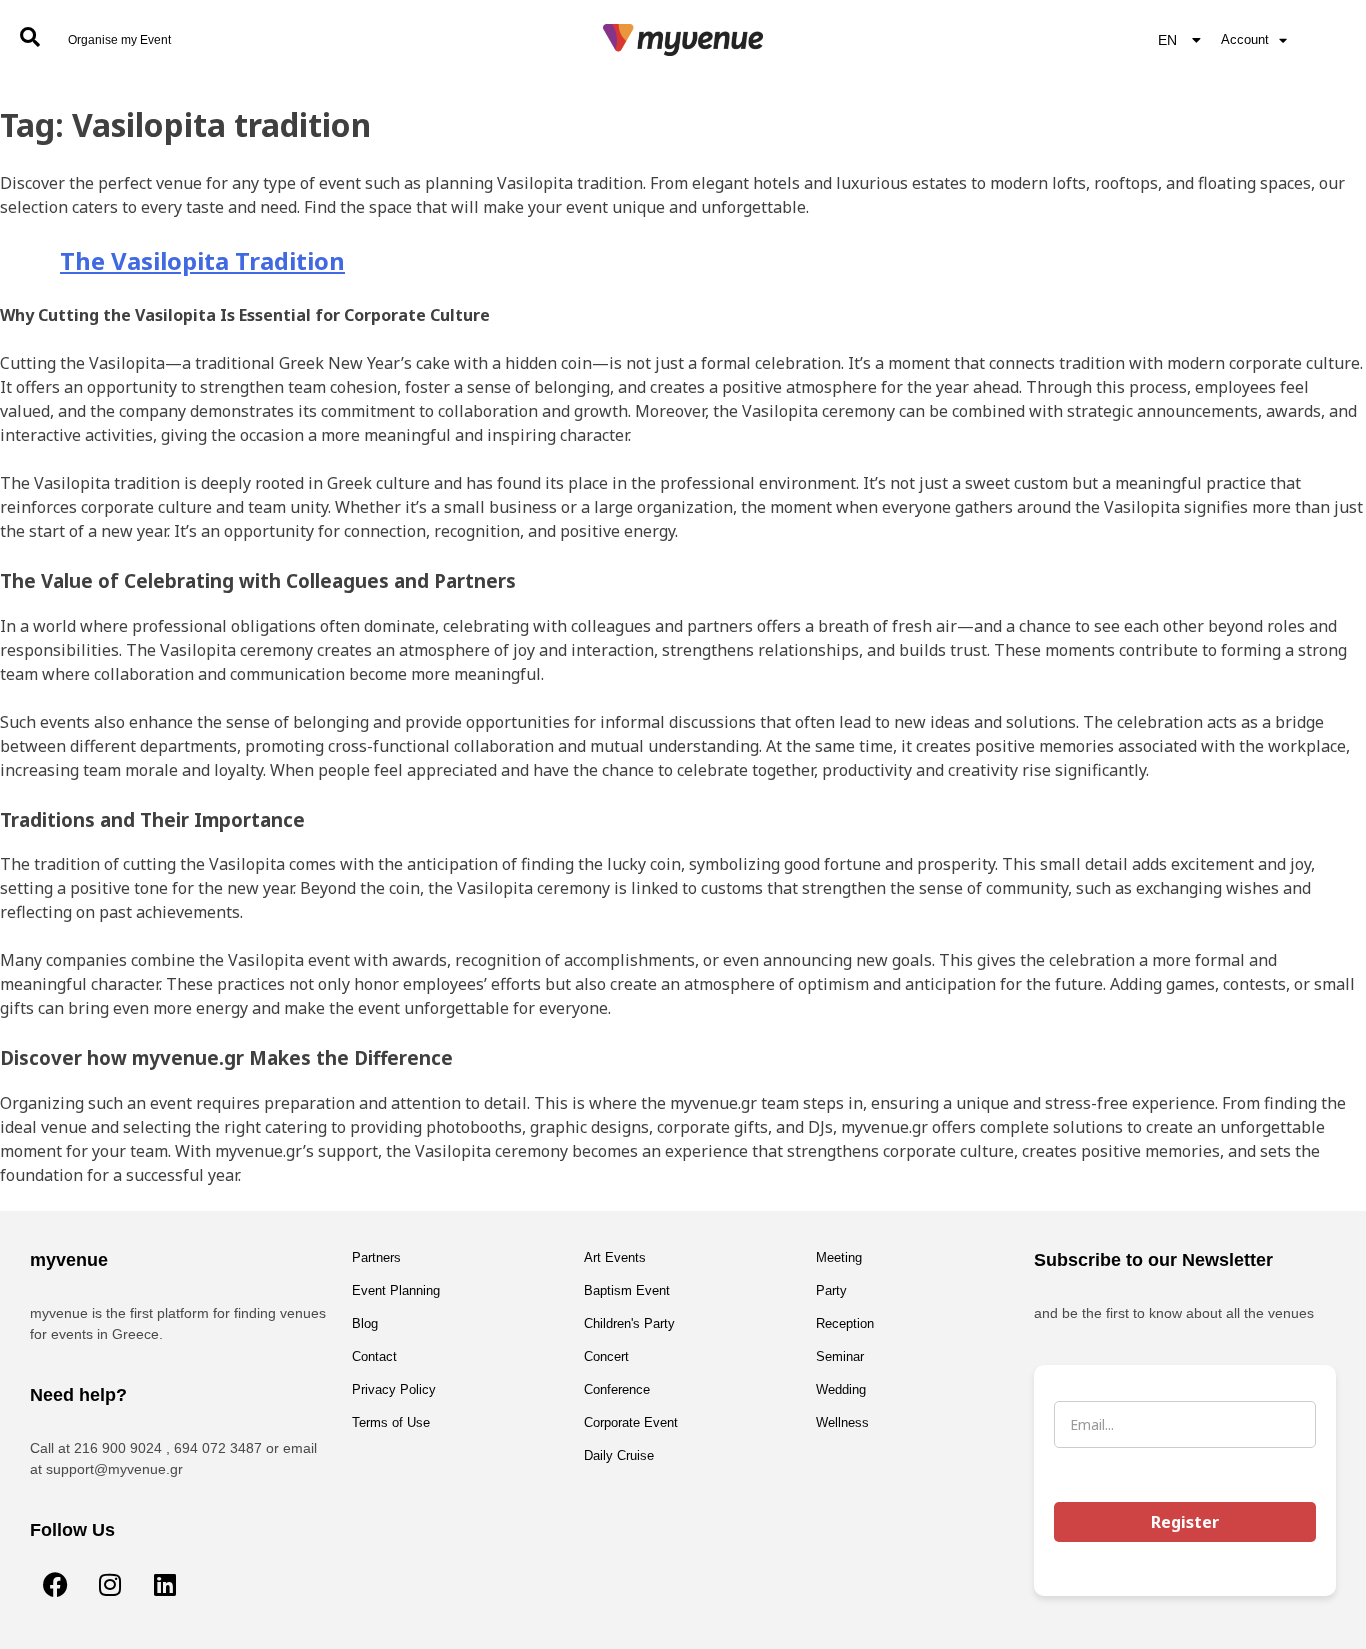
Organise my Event (119, 40)
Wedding (841, 1389)
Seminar (840, 1356)
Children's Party (629, 1323)
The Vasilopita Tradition (202, 260)
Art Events (615, 1257)
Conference (617, 1389)
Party (831, 1290)
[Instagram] (110, 1584)
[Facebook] (55, 1584)
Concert (606, 1356)
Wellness (842, 1422)
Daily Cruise (619, 1455)
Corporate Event (631, 1422)
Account (1245, 39)
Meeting (839, 1257)
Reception (845, 1323)
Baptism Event (627, 1290)
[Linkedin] (165, 1584)
